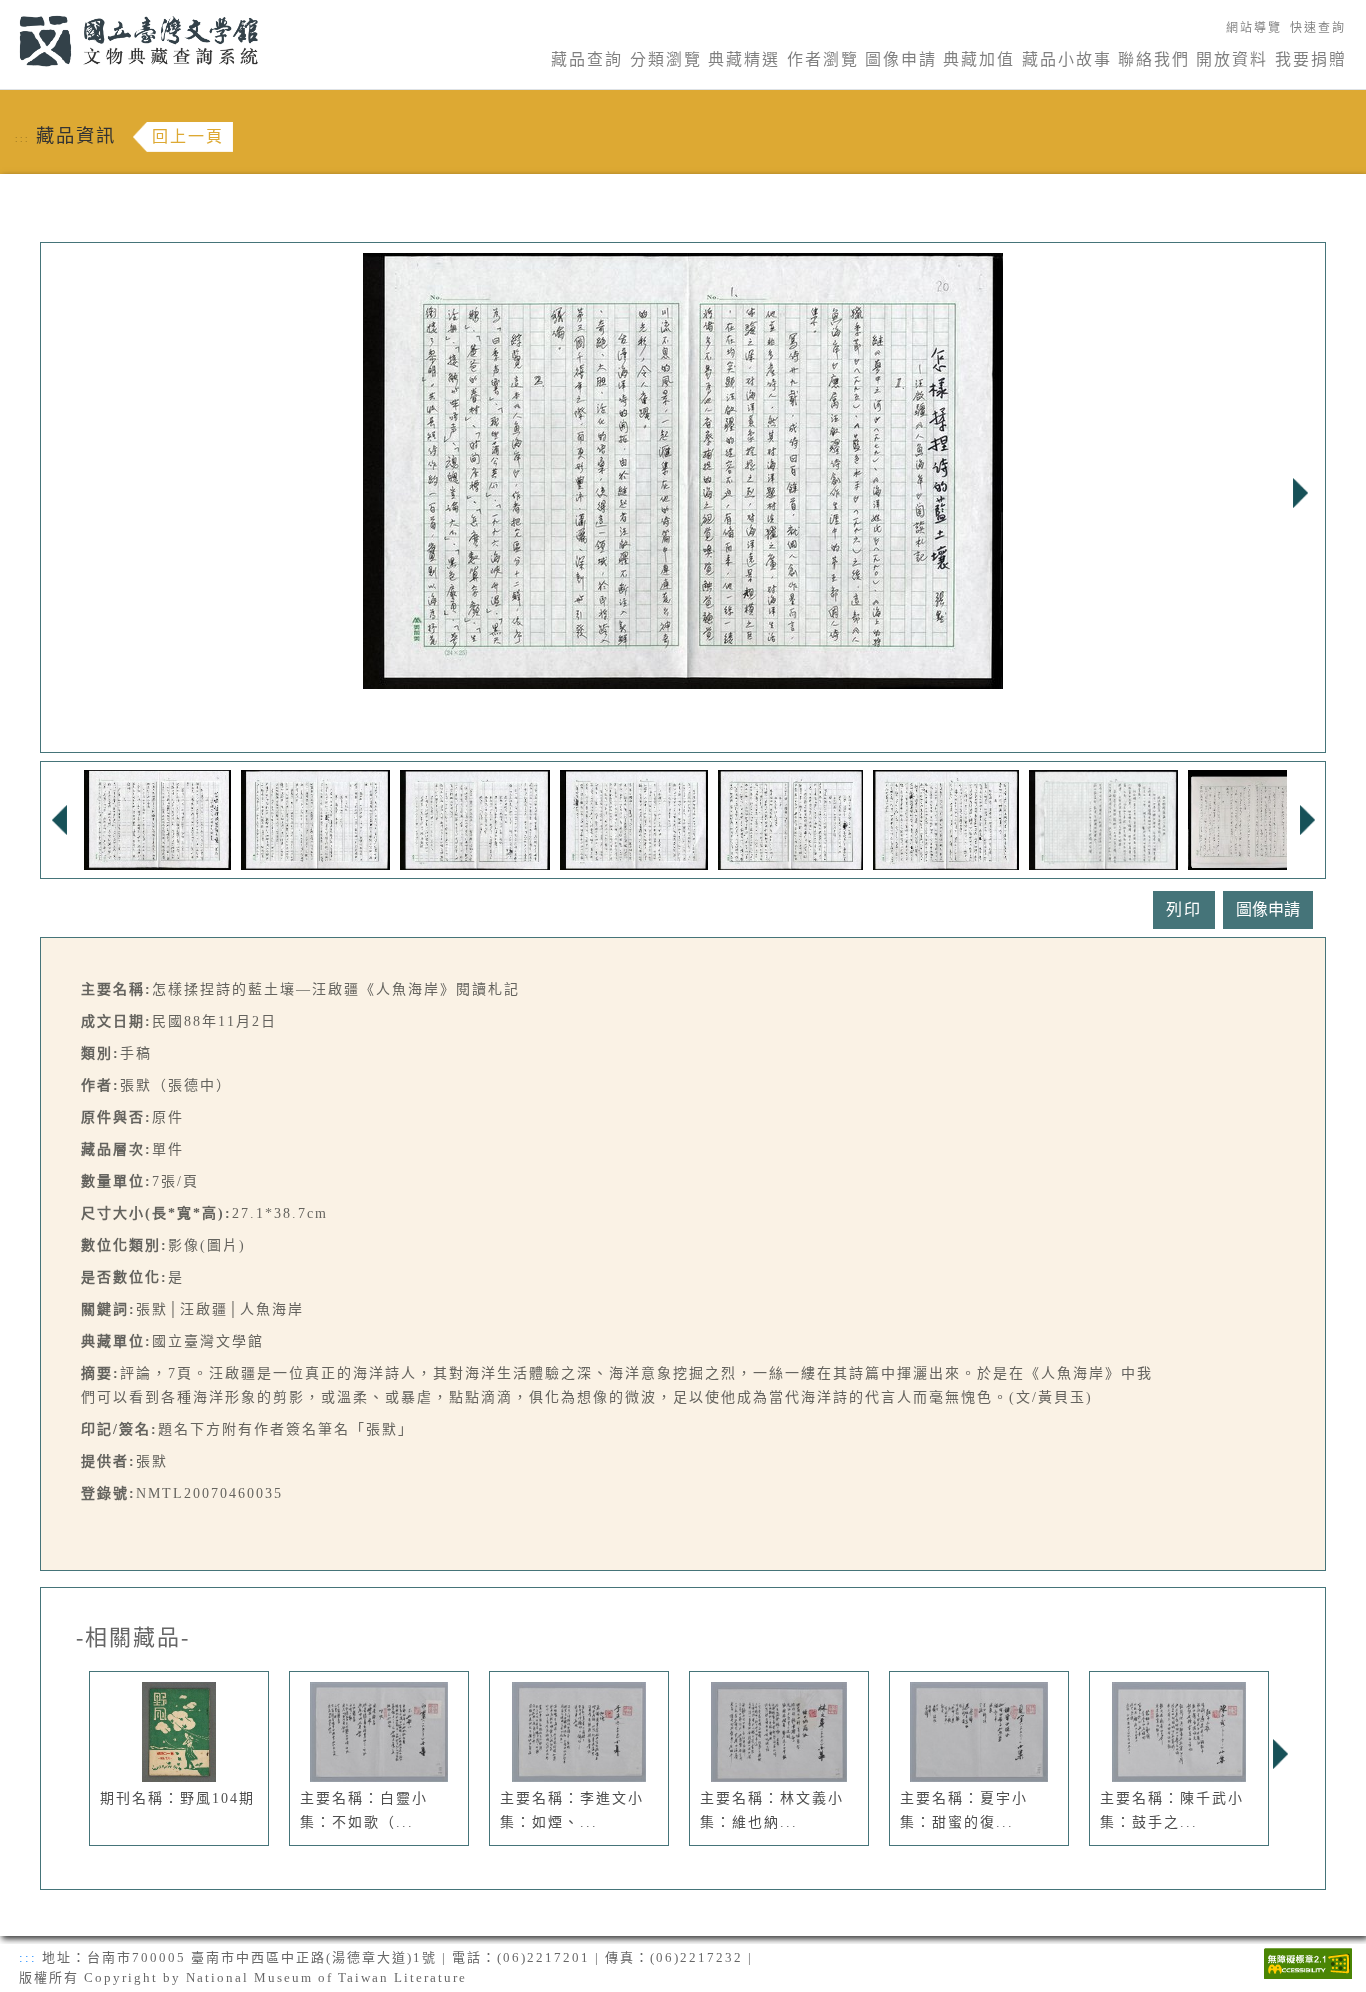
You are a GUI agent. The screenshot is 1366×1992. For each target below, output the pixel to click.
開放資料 (1232, 59)
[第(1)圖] (157, 818)
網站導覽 (1254, 28)
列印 (1184, 909)
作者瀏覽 (823, 59)
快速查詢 (1318, 28)
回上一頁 (188, 136)
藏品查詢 (587, 59)
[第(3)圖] (474, 818)
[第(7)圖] (1103, 818)
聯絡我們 (1154, 59)
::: (7, 11)
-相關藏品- (133, 1638)
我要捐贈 (1311, 59)
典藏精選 (744, 59)
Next (1300, 493)
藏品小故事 (1067, 59)
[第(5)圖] (790, 818)
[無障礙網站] (1308, 1961)
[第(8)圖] (1254, 818)
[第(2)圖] (315, 818)
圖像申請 (901, 59)
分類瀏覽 (666, 59)
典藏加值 (979, 59)
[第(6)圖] (946, 818)
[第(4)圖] (634, 818)
